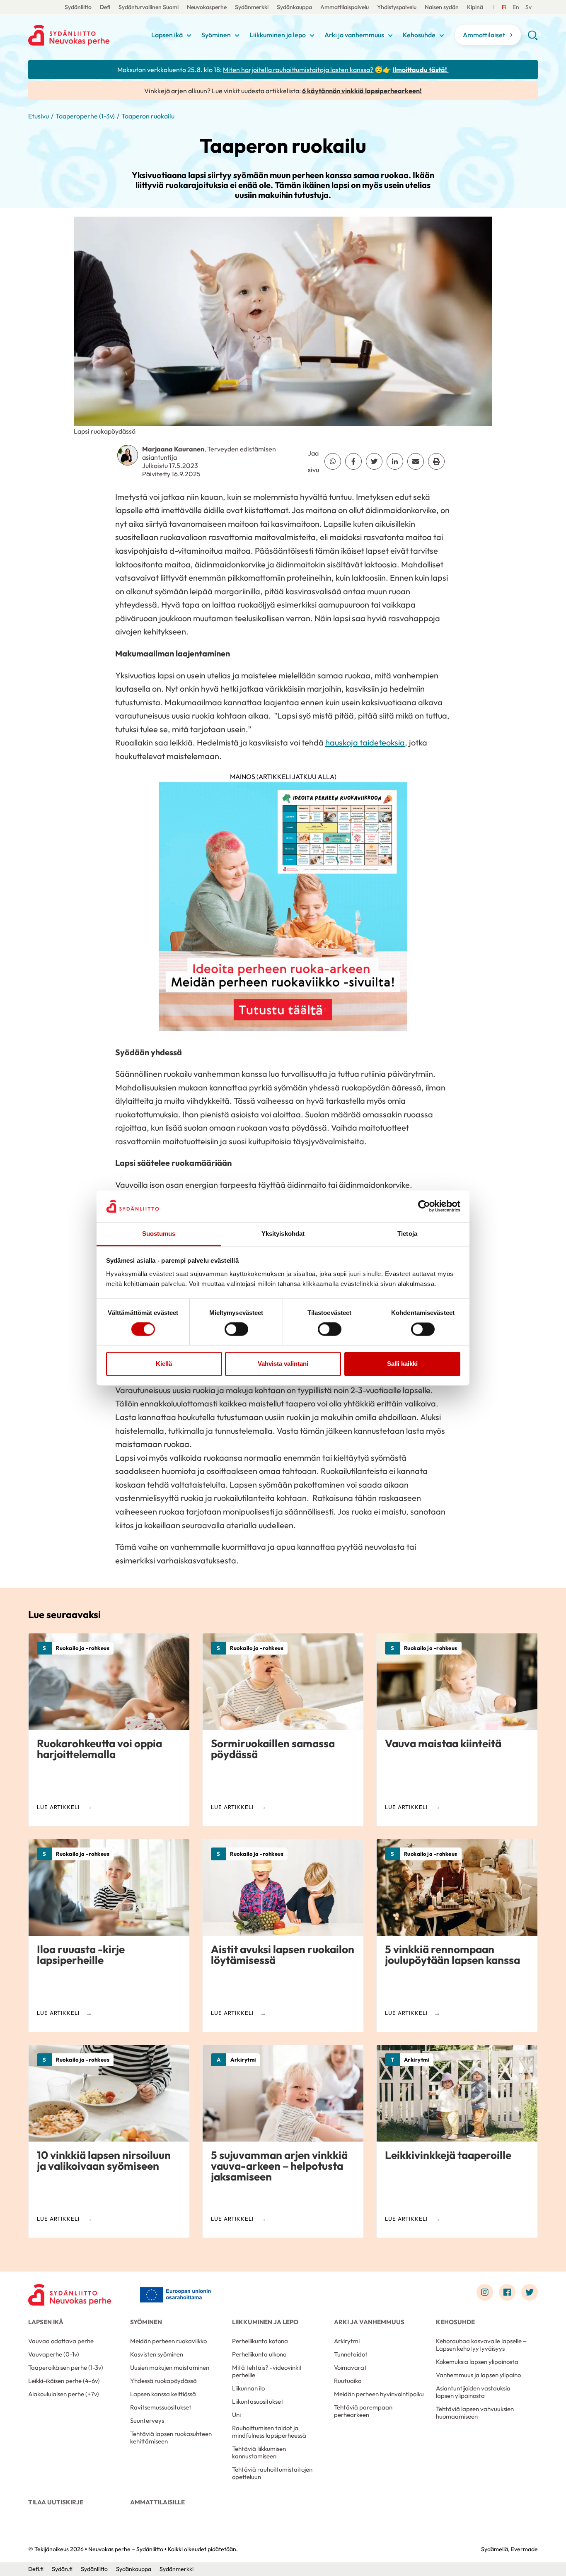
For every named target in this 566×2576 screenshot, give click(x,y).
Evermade (524, 2549)
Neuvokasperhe (207, 7)
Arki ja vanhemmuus (354, 35)
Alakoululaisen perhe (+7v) (64, 2394)
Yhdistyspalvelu (397, 7)
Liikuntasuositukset (258, 2401)
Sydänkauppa (294, 7)
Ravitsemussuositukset (161, 2407)
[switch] (236, 1329)
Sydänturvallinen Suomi (149, 7)
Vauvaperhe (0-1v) (54, 2354)
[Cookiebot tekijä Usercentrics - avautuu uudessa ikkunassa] (424, 1206)
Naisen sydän (442, 7)
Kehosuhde (419, 35)
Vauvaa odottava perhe (61, 2341)
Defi (105, 7)
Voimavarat (350, 2367)
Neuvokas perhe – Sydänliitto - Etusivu (87, 35)
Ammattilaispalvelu (345, 7)
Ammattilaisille (157, 2502)
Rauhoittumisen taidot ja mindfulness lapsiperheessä (269, 2432)
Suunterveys (147, 2420)
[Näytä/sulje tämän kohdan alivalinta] (189, 36)
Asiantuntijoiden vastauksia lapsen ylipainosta (473, 2392)
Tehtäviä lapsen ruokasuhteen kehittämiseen (171, 2437)
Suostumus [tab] (159, 1234)
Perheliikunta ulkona (259, 2354)
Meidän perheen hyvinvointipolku (379, 2394)
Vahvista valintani (283, 1364)
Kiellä (164, 1364)
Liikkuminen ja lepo (278, 35)
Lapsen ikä (167, 35)
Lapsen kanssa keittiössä (163, 2394)
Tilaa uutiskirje (56, 2502)
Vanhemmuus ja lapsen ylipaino (478, 2375)
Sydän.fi (62, 2569)
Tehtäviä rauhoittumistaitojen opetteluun (272, 2473)
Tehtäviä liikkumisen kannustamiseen (259, 2452)
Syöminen (216, 35)
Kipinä (475, 7)
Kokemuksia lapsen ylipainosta (477, 2362)
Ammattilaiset (484, 35)
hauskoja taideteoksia (365, 742)
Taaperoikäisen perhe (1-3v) (66, 2367)
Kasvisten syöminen (157, 2354)
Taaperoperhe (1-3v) (85, 116)
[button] (533, 38)
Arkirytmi (347, 2341)
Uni (236, 2415)
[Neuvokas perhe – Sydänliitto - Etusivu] (70, 2294)
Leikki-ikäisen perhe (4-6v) (64, 2381)
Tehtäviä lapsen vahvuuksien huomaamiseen (475, 2413)
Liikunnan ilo (248, 2388)
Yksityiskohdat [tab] (283, 1234)
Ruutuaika (348, 2381)
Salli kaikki (402, 1364)
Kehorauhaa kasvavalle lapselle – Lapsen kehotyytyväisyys (481, 2345)
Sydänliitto (78, 7)
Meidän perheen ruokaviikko (168, 2341)
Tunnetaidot (351, 2354)
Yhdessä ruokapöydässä (163, 2381)
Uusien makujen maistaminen (170, 2367)
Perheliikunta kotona (260, 2341)
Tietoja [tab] (407, 1234)
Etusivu (39, 116)
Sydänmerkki (252, 7)
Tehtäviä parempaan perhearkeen (363, 2411)
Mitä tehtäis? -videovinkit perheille (267, 2371)
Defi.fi (36, 2569)
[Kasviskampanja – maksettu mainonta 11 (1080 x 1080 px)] (283, 909)
